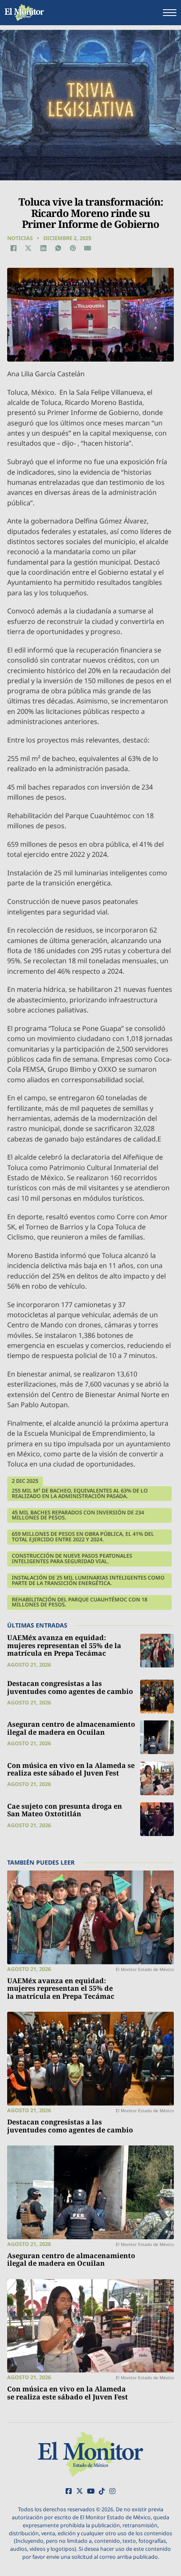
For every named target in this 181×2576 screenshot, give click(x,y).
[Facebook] (13, 248)
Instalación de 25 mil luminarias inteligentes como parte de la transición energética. (88, 1580)
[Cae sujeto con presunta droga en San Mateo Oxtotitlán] (157, 1819)
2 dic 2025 (25, 1481)
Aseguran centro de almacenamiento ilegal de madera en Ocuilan (71, 1728)
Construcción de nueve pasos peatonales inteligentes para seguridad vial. (72, 1559)
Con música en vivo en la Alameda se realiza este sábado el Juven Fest (71, 1769)
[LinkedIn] (43, 248)
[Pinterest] (73, 248)
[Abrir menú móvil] (170, 13)
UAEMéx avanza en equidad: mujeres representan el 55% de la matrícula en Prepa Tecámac (64, 1645)
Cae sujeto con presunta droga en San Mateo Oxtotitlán (65, 1810)
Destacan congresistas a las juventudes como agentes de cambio (70, 1687)
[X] (28, 248)
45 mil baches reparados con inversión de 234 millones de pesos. (78, 1515)
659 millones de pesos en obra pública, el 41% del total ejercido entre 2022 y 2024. (83, 1537)
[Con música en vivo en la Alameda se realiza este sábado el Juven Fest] (157, 1778)
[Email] (88, 248)
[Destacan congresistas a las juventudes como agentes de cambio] (157, 1696)
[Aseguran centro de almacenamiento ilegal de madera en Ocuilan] (157, 1737)
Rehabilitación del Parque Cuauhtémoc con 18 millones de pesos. (80, 1602)
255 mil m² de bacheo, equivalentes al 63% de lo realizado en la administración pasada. (80, 1493)
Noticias (20, 238)
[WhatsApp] (58, 248)
